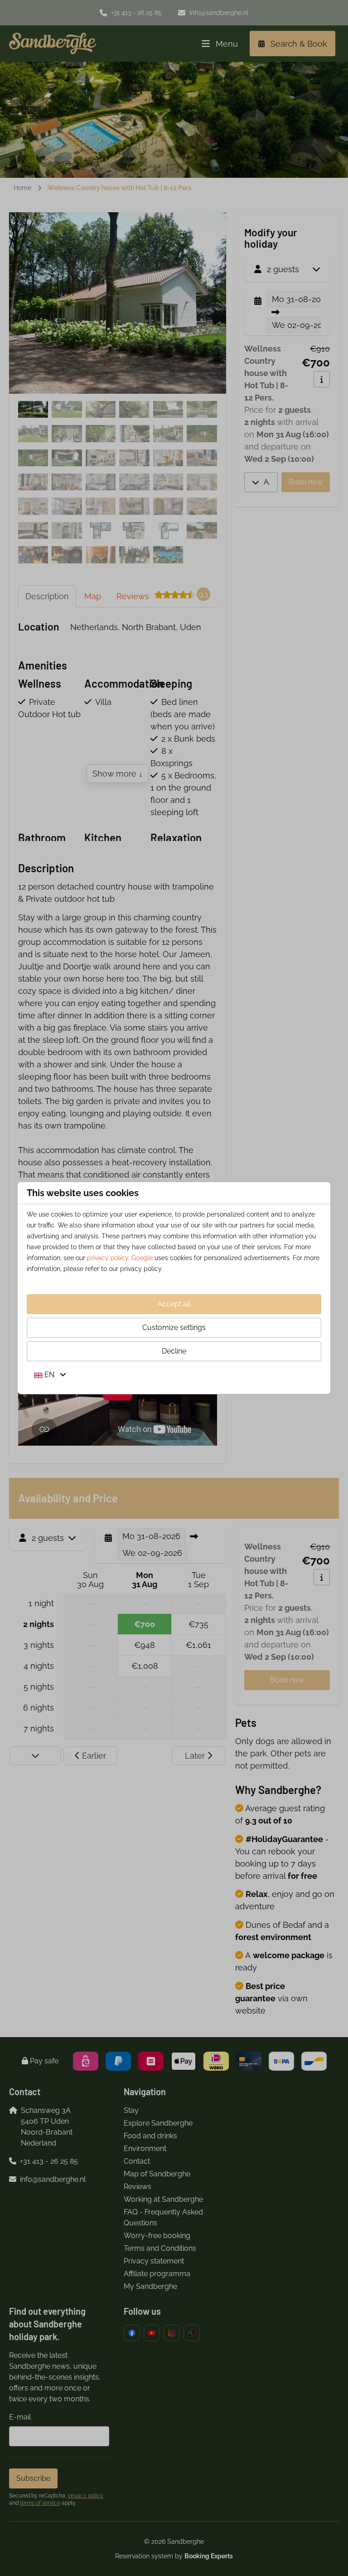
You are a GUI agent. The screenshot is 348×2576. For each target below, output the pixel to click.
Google (142, 1258)
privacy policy (108, 1258)
